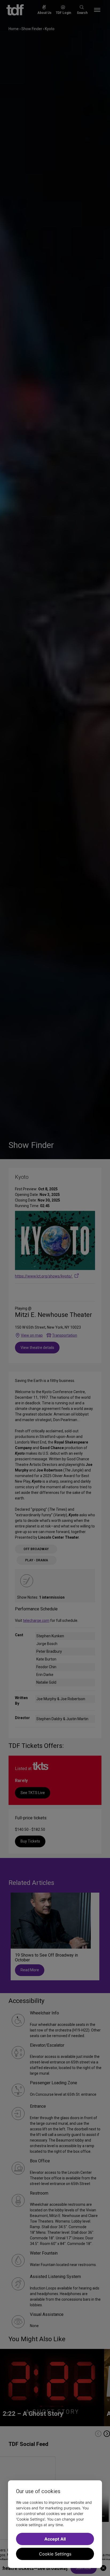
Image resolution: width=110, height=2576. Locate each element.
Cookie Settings (55, 2554)
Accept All (55, 2539)
